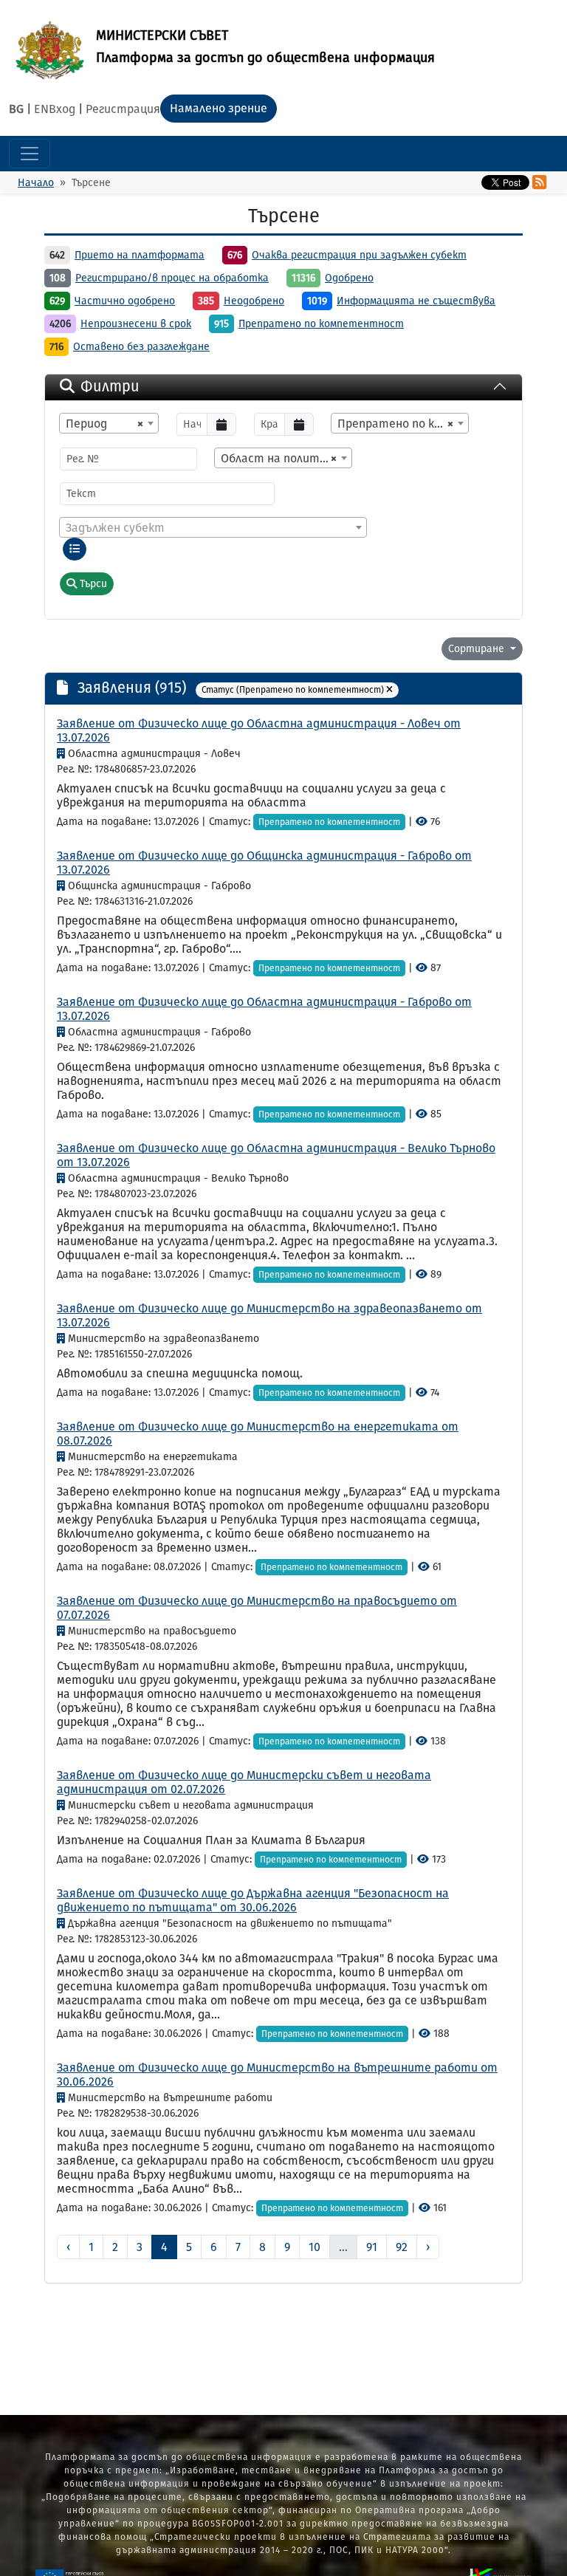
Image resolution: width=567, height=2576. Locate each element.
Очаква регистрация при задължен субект (359, 255)
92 (402, 2247)
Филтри (110, 386)
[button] (389, 690)
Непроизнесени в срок (136, 324)
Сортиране (478, 649)
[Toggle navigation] (30, 154)
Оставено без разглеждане (141, 347)
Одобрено (349, 278)
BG (16, 109)
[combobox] (109, 423)
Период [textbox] (104, 424)
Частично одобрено (125, 301)
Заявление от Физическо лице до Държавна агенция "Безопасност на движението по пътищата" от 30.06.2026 (253, 1900)
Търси (92, 584)
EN (41, 109)
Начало (36, 183)
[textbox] (213, 528)
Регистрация (123, 109)
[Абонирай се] (539, 182)
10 (315, 2247)
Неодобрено (254, 301)
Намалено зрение (219, 108)
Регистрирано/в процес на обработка (172, 278)
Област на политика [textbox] (280, 458)
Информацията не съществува (416, 301)
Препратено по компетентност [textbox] (403, 424)
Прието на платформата (140, 255)
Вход (62, 109)
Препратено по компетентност (321, 324)
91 (372, 2247)
